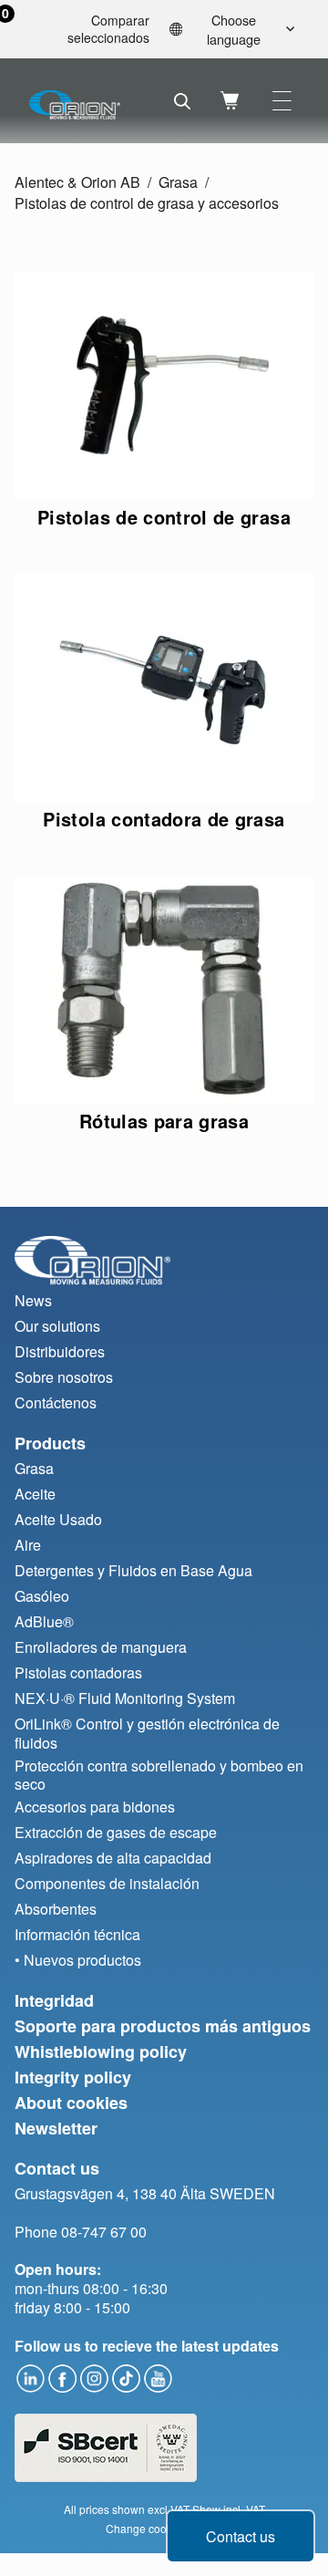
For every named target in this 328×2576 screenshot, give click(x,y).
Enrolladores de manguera (101, 1647)
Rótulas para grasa (164, 1121)
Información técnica (77, 1934)
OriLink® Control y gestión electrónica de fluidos (147, 1733)
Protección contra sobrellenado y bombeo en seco (159, 1775)
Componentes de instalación (107, 1883)
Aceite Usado (58, 1519)
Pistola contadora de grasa (164, 819)
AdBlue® (44, 1621)
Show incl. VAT (229, 2509)
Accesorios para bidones (95, 1807)
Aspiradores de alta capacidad (113, 1858)
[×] (282, 101)
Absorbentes (56, 1909)
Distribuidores (60, 1351)
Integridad (54, 2000)
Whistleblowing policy (101, 2051)
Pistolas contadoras (78, 1672)
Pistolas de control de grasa (164, 517)
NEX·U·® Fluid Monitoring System (125, 1698)
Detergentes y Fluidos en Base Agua (133, 1570)
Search (182, 101)
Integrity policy (73, 2077)
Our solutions (57, 1326)
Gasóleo (42, 1596)
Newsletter (56, 2128)
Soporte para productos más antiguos (163, 2026)
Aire (28, 1545)
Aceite (35, 1494)
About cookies (71, 2103)
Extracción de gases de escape (116, 1832)
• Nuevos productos (78, 1960)
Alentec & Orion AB (77, 182)
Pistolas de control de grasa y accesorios (147, 203)
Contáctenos (56, 1402)
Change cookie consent (164, 2528)
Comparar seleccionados (82, 30)
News (33, 1300)
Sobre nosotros (64, 1377)
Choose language (234, 29)
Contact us (241, 2536)
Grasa (178, 182)
